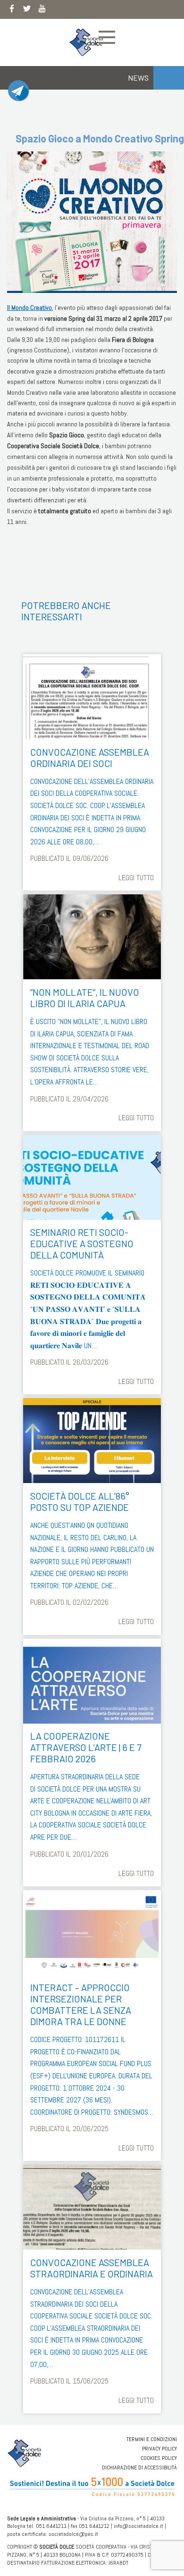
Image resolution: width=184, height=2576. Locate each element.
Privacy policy (159, 2449)
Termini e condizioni (152, 2439)
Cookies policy (159, 2458)
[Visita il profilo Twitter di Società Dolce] (27, 10)
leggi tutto (136, 878)
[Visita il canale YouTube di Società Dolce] (42, 10)
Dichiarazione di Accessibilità (139, 2468)
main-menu (107, 37)
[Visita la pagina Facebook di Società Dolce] (12, 10)
